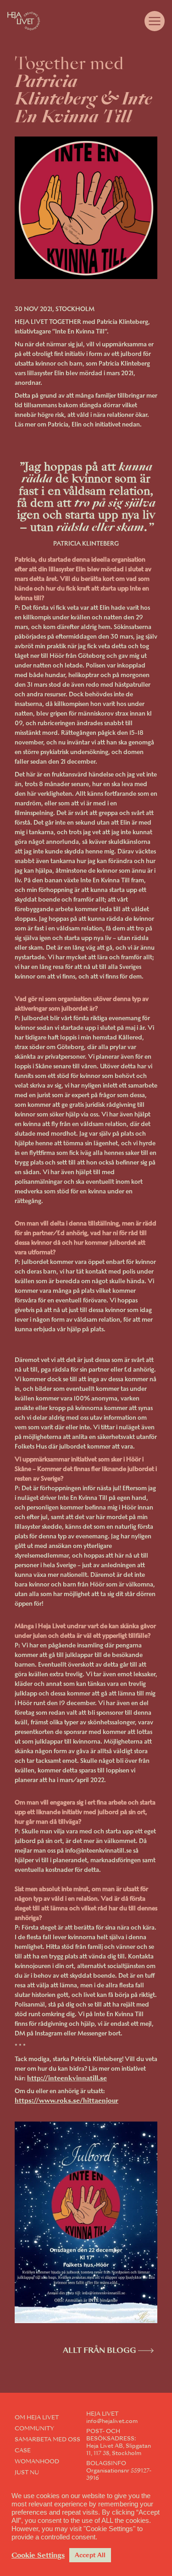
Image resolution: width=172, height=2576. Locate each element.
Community (34, 2428)
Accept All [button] (90, 2555)
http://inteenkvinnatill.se (67, 2078)
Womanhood (37, 2461)
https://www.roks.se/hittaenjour (67, 2100)
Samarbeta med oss (47, 2439)
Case (23, 2450)
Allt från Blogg (100, 2350)
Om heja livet (37, 2417)
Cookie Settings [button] (38, 2555)
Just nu (27, 2472)
